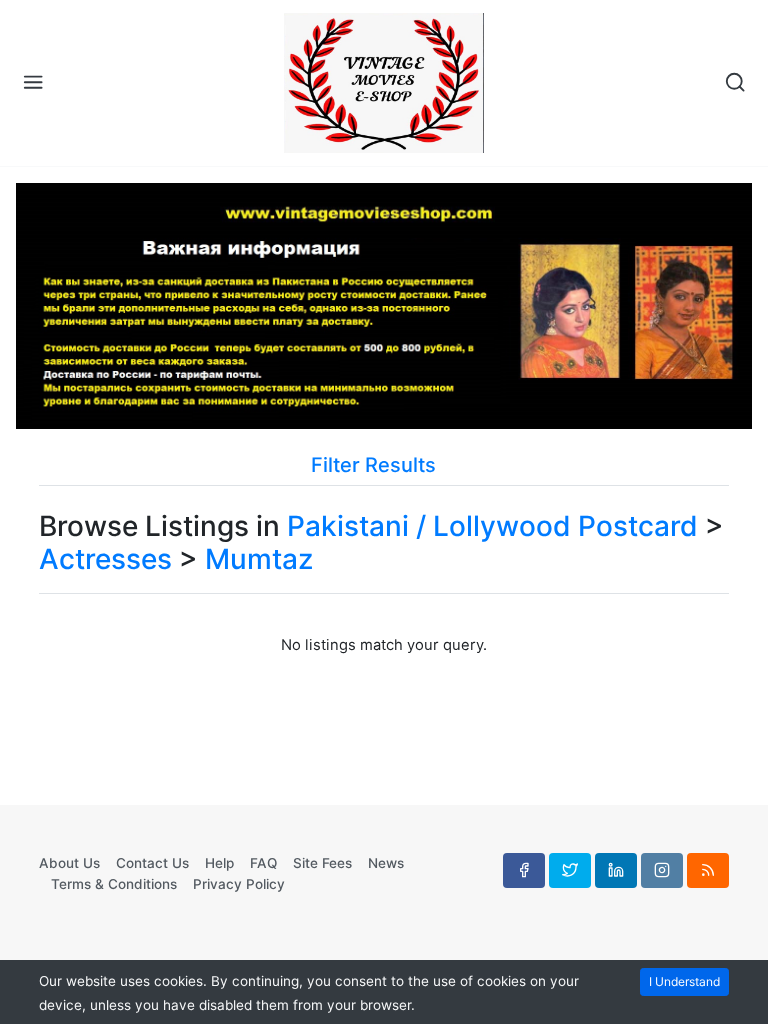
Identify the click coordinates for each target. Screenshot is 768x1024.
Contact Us (152, 863)
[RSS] (708, 870)
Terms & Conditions (114, 884)
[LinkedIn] (616, 870)
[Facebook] (524, 870)
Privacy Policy (239, 884)
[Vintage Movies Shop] (384, 83)
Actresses (105, 559)
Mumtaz (259, 559)
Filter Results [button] (376, 465)
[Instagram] (662, 870)
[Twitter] (570, 870)
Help (219, 863)
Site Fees (322, 863)
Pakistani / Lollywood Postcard (492, 526)
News (386, 863)
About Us (69, 863)
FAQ (263, 863)
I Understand (684, 981)
